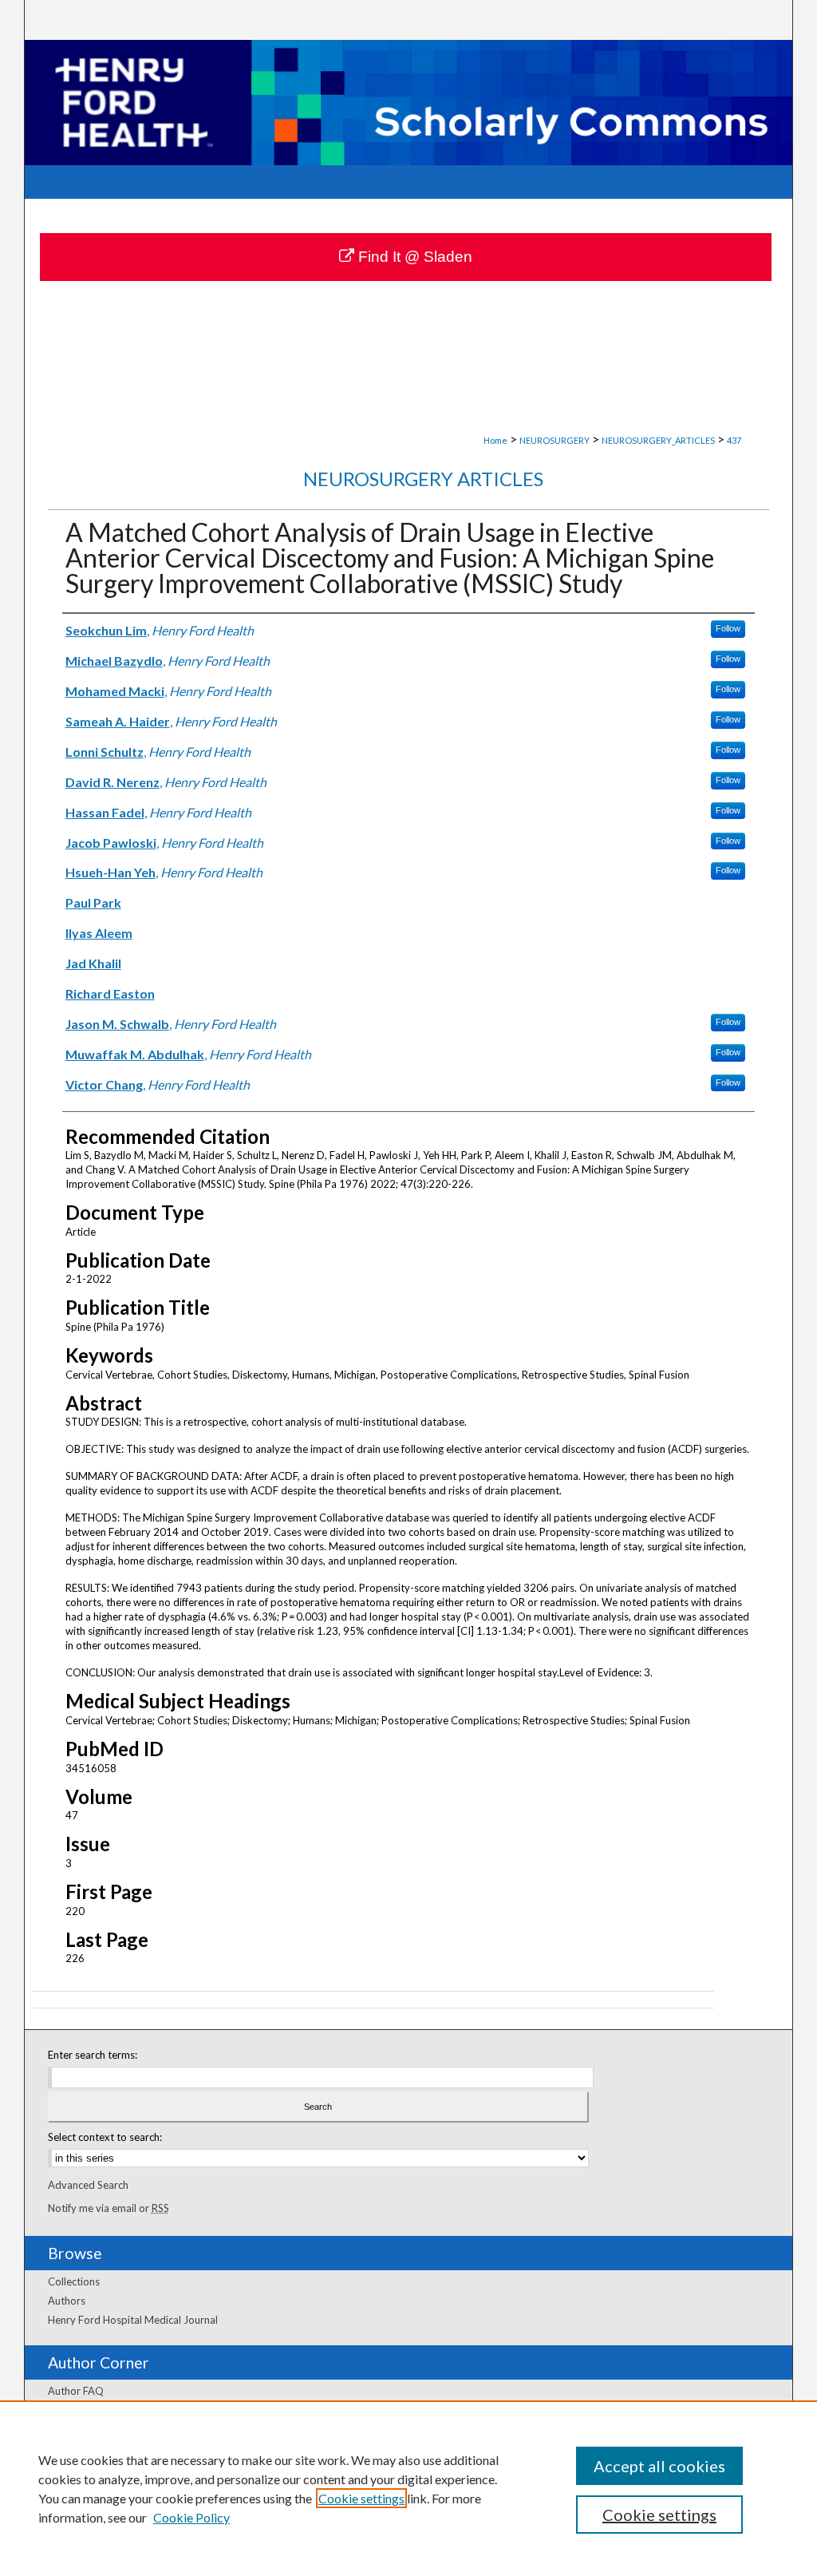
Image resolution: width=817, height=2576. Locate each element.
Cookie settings (361, 2498)
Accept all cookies (659, 2466)
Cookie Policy (191, 2517)
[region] (408, 2488)
